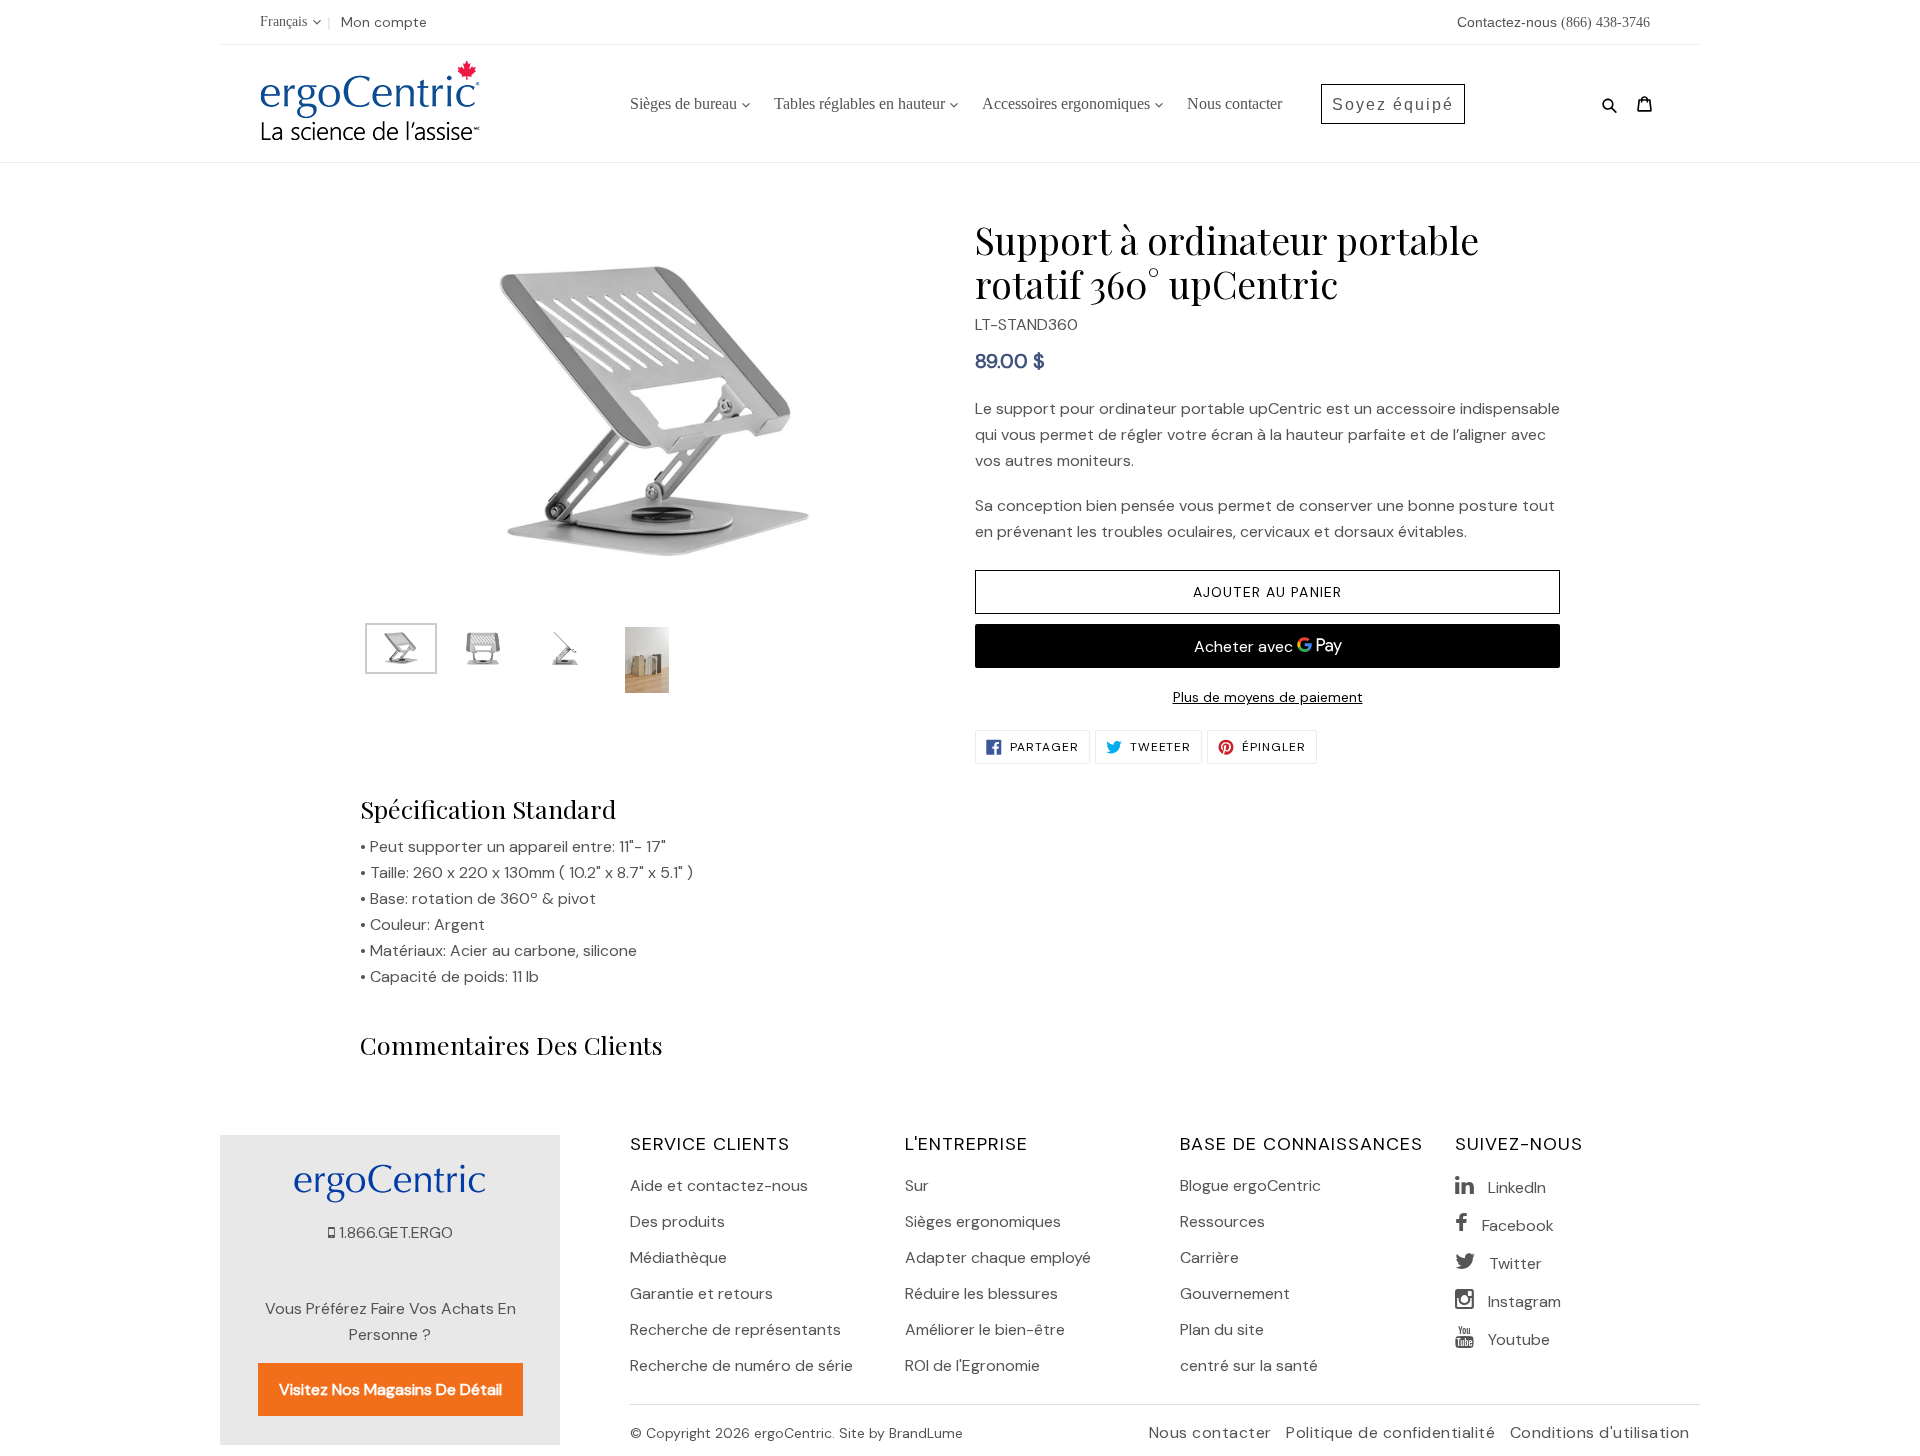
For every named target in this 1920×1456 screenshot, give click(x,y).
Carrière (1209, 1257)
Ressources (1222, 1221)
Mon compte (384, 22)
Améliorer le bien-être (985, 1329)
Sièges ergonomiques (983, 1221)
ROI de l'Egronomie (972, 1365)
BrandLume (926, 1433)
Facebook (1518, 1225)
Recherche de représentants (735, 1329)
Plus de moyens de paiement (1268, 697)
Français (283, 21)
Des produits (677, 1221)
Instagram (1524, 1301)
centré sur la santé (1249, 1365)
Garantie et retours (701, 1293)
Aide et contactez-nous (719, 1185)
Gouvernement (1235, 1293)
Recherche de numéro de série (741, 1365)
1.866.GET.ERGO (396, 1232)
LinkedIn (1517, 1187)
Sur (917, 1185)
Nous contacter (1213, 1432)
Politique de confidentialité (1393, 1432)
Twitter (1515, 1263)
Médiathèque (678, 1257)
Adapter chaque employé (998, 1257)
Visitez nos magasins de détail (390, 1389)
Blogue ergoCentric (1250, 1185)
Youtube (1519, 1339)
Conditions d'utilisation (1600, 1432)
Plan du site (1222, 1329)
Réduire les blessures (981, 1293)
